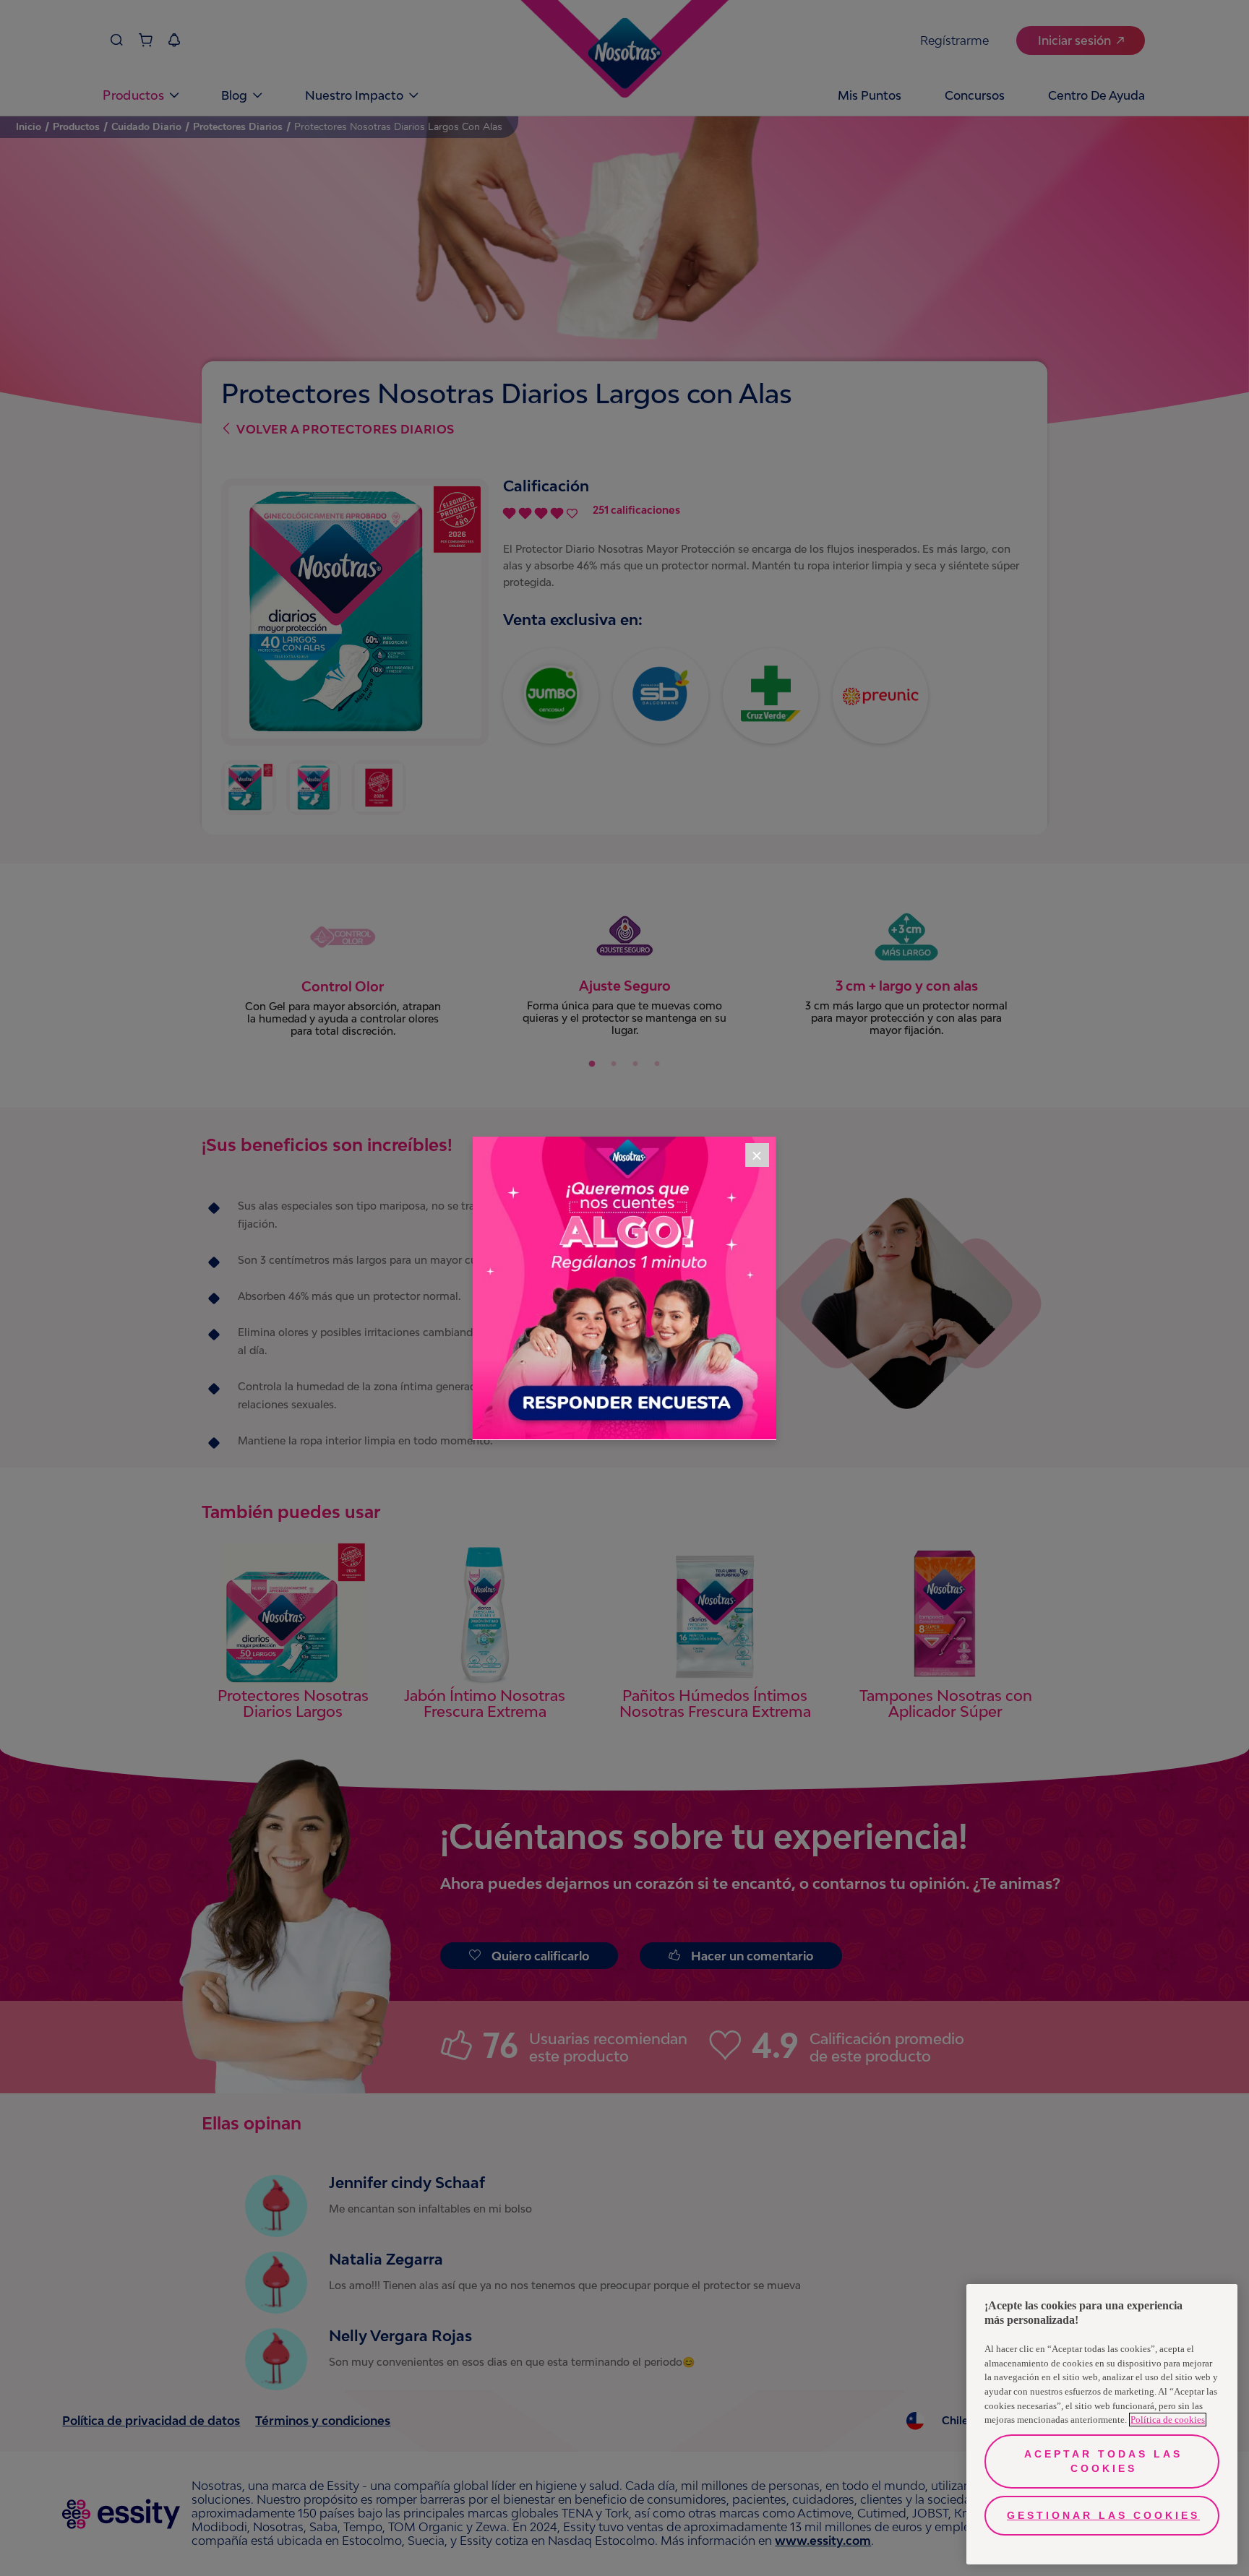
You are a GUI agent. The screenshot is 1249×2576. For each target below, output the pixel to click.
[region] (1102, 2424)
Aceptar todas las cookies (1103, 2461)
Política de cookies (1168, 2420)
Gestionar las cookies (1103, 2515)
